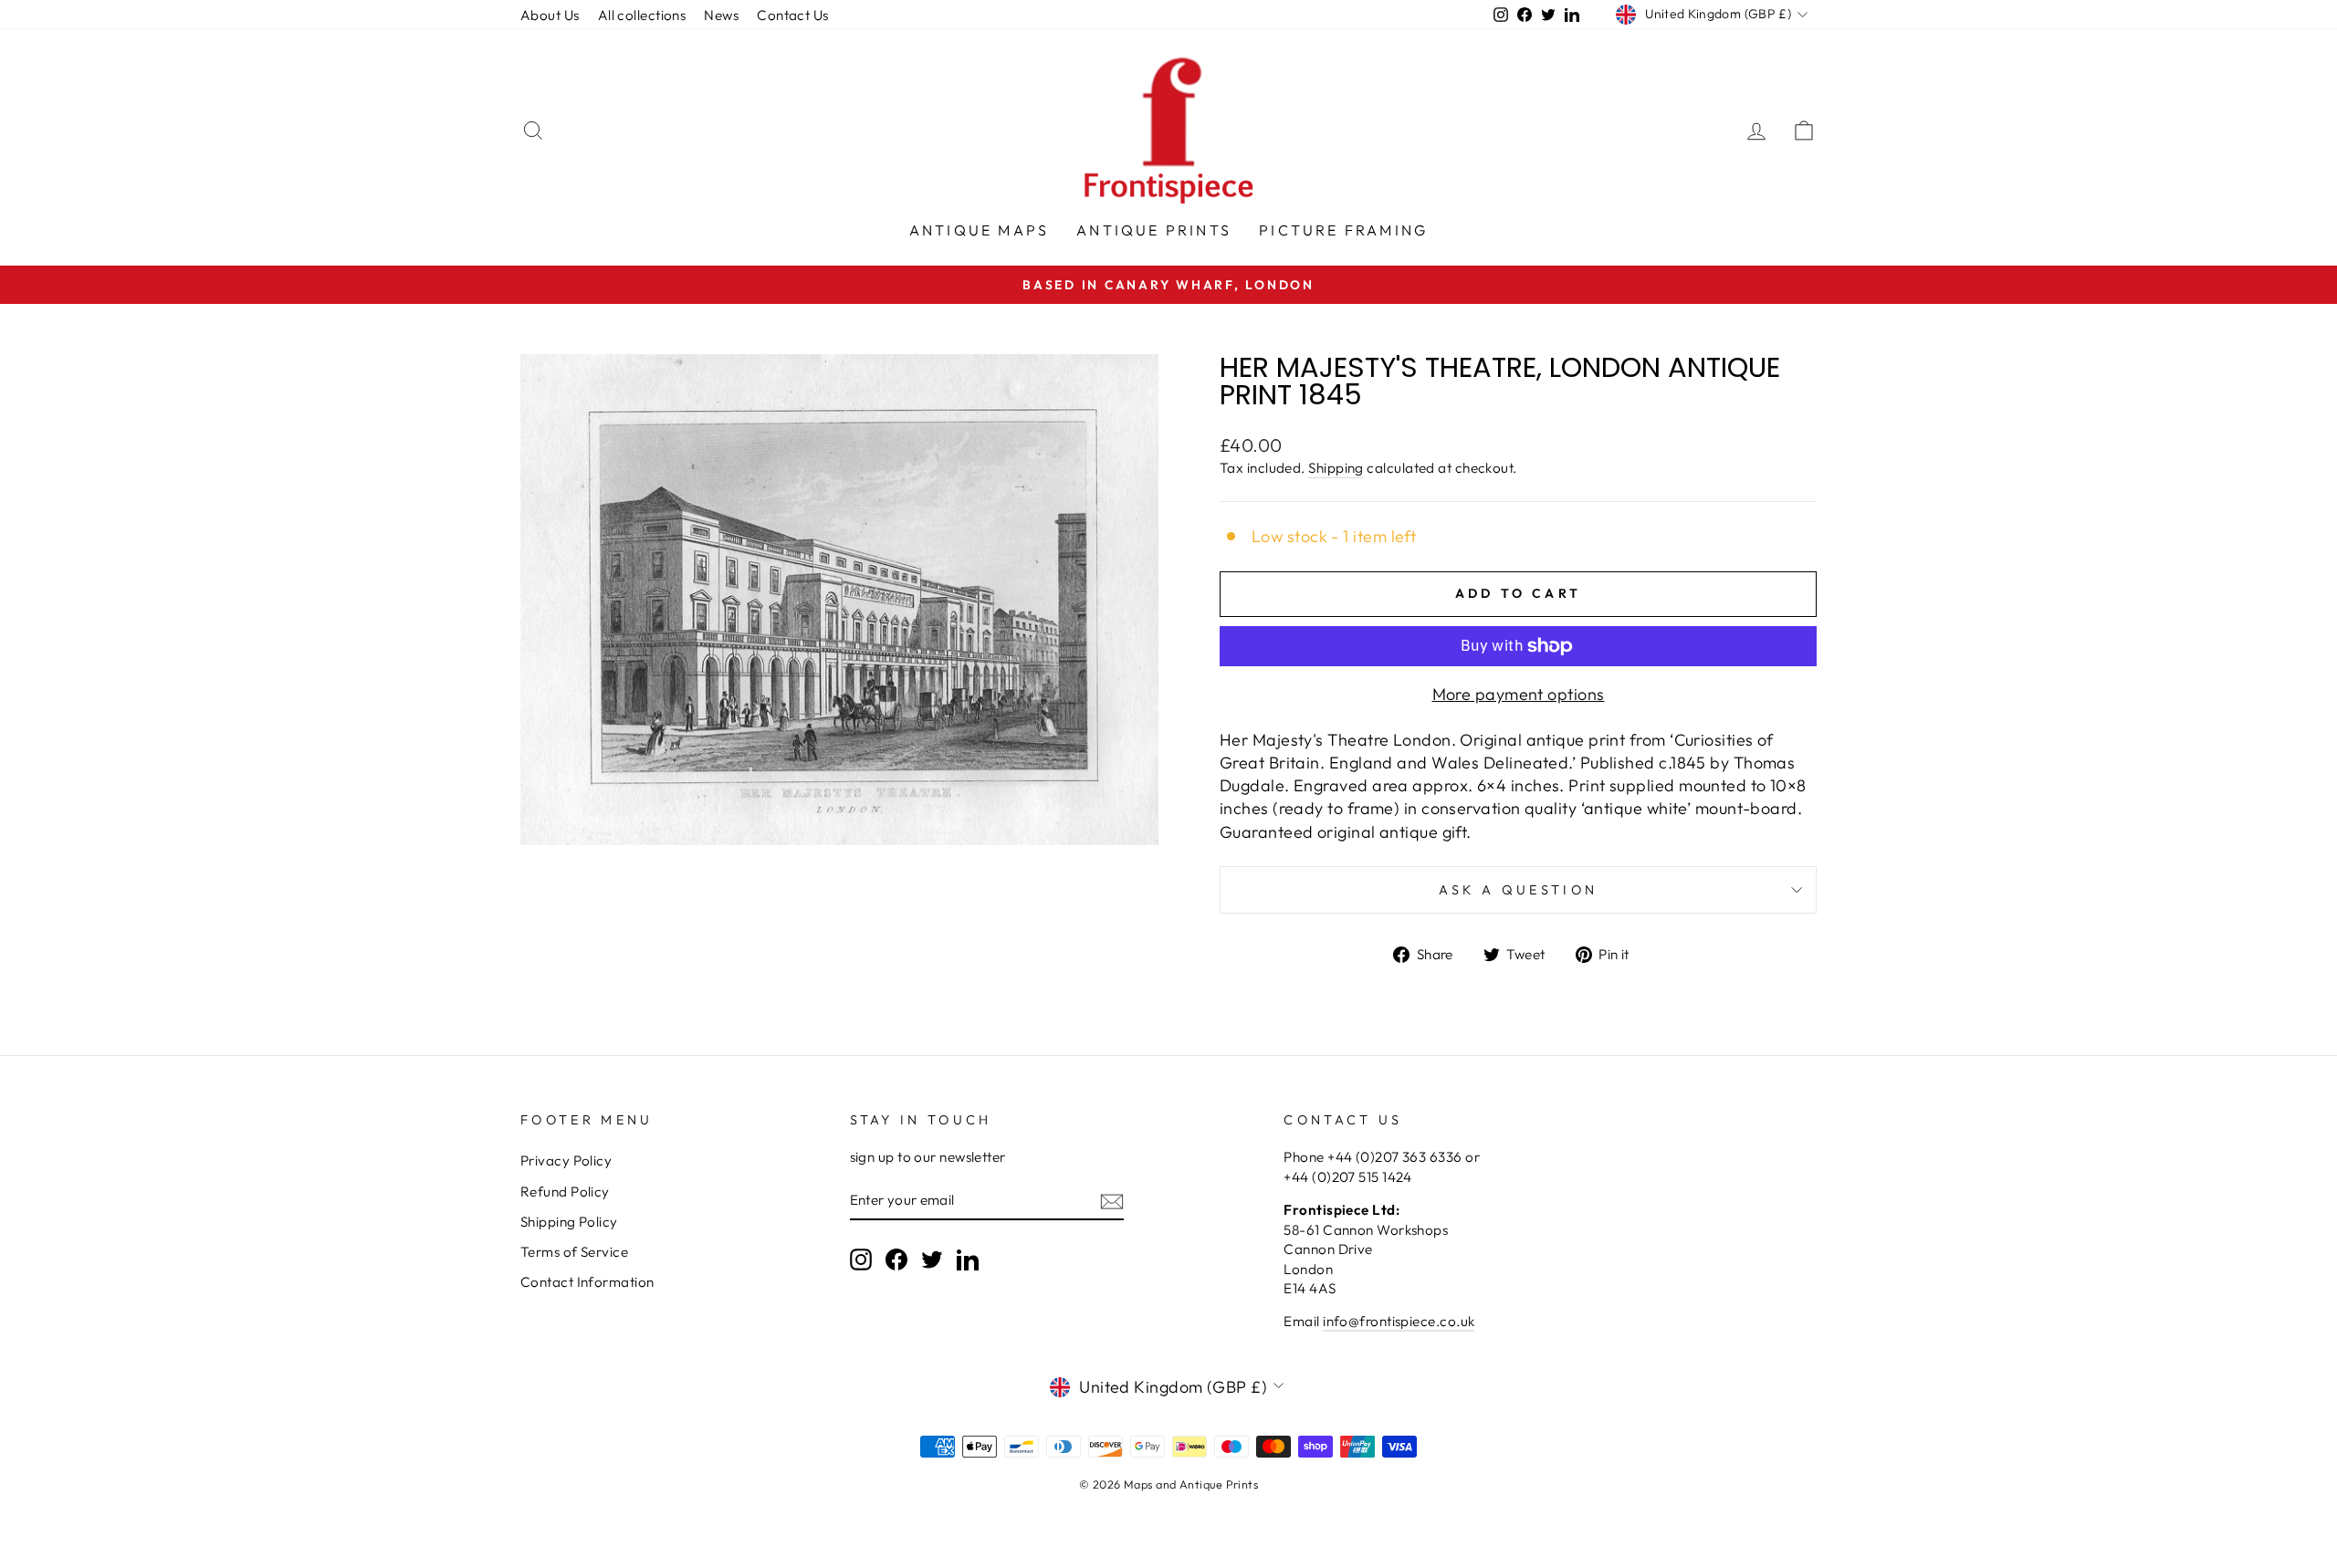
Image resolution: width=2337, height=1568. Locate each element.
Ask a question (1518, 890)
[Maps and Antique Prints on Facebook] (896, 1259)
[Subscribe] (1112, 1201)
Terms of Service (574, 1252)
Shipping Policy (569, 1222)
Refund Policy (565, 1192)
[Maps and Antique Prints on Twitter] (932, 1259)
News (721, 15)
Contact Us (793, 15)
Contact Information (587, 1282)
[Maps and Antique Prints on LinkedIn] (968, 1259)
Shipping (1336, 468)
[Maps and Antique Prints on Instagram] (861, 1259)
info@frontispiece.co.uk (1399, 1321)
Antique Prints (1154, 230)
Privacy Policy (566, 1160)
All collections (642, 15)
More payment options (1519, 694)
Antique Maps (979, 230)
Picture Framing (1343, 230)
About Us (550, 15)
